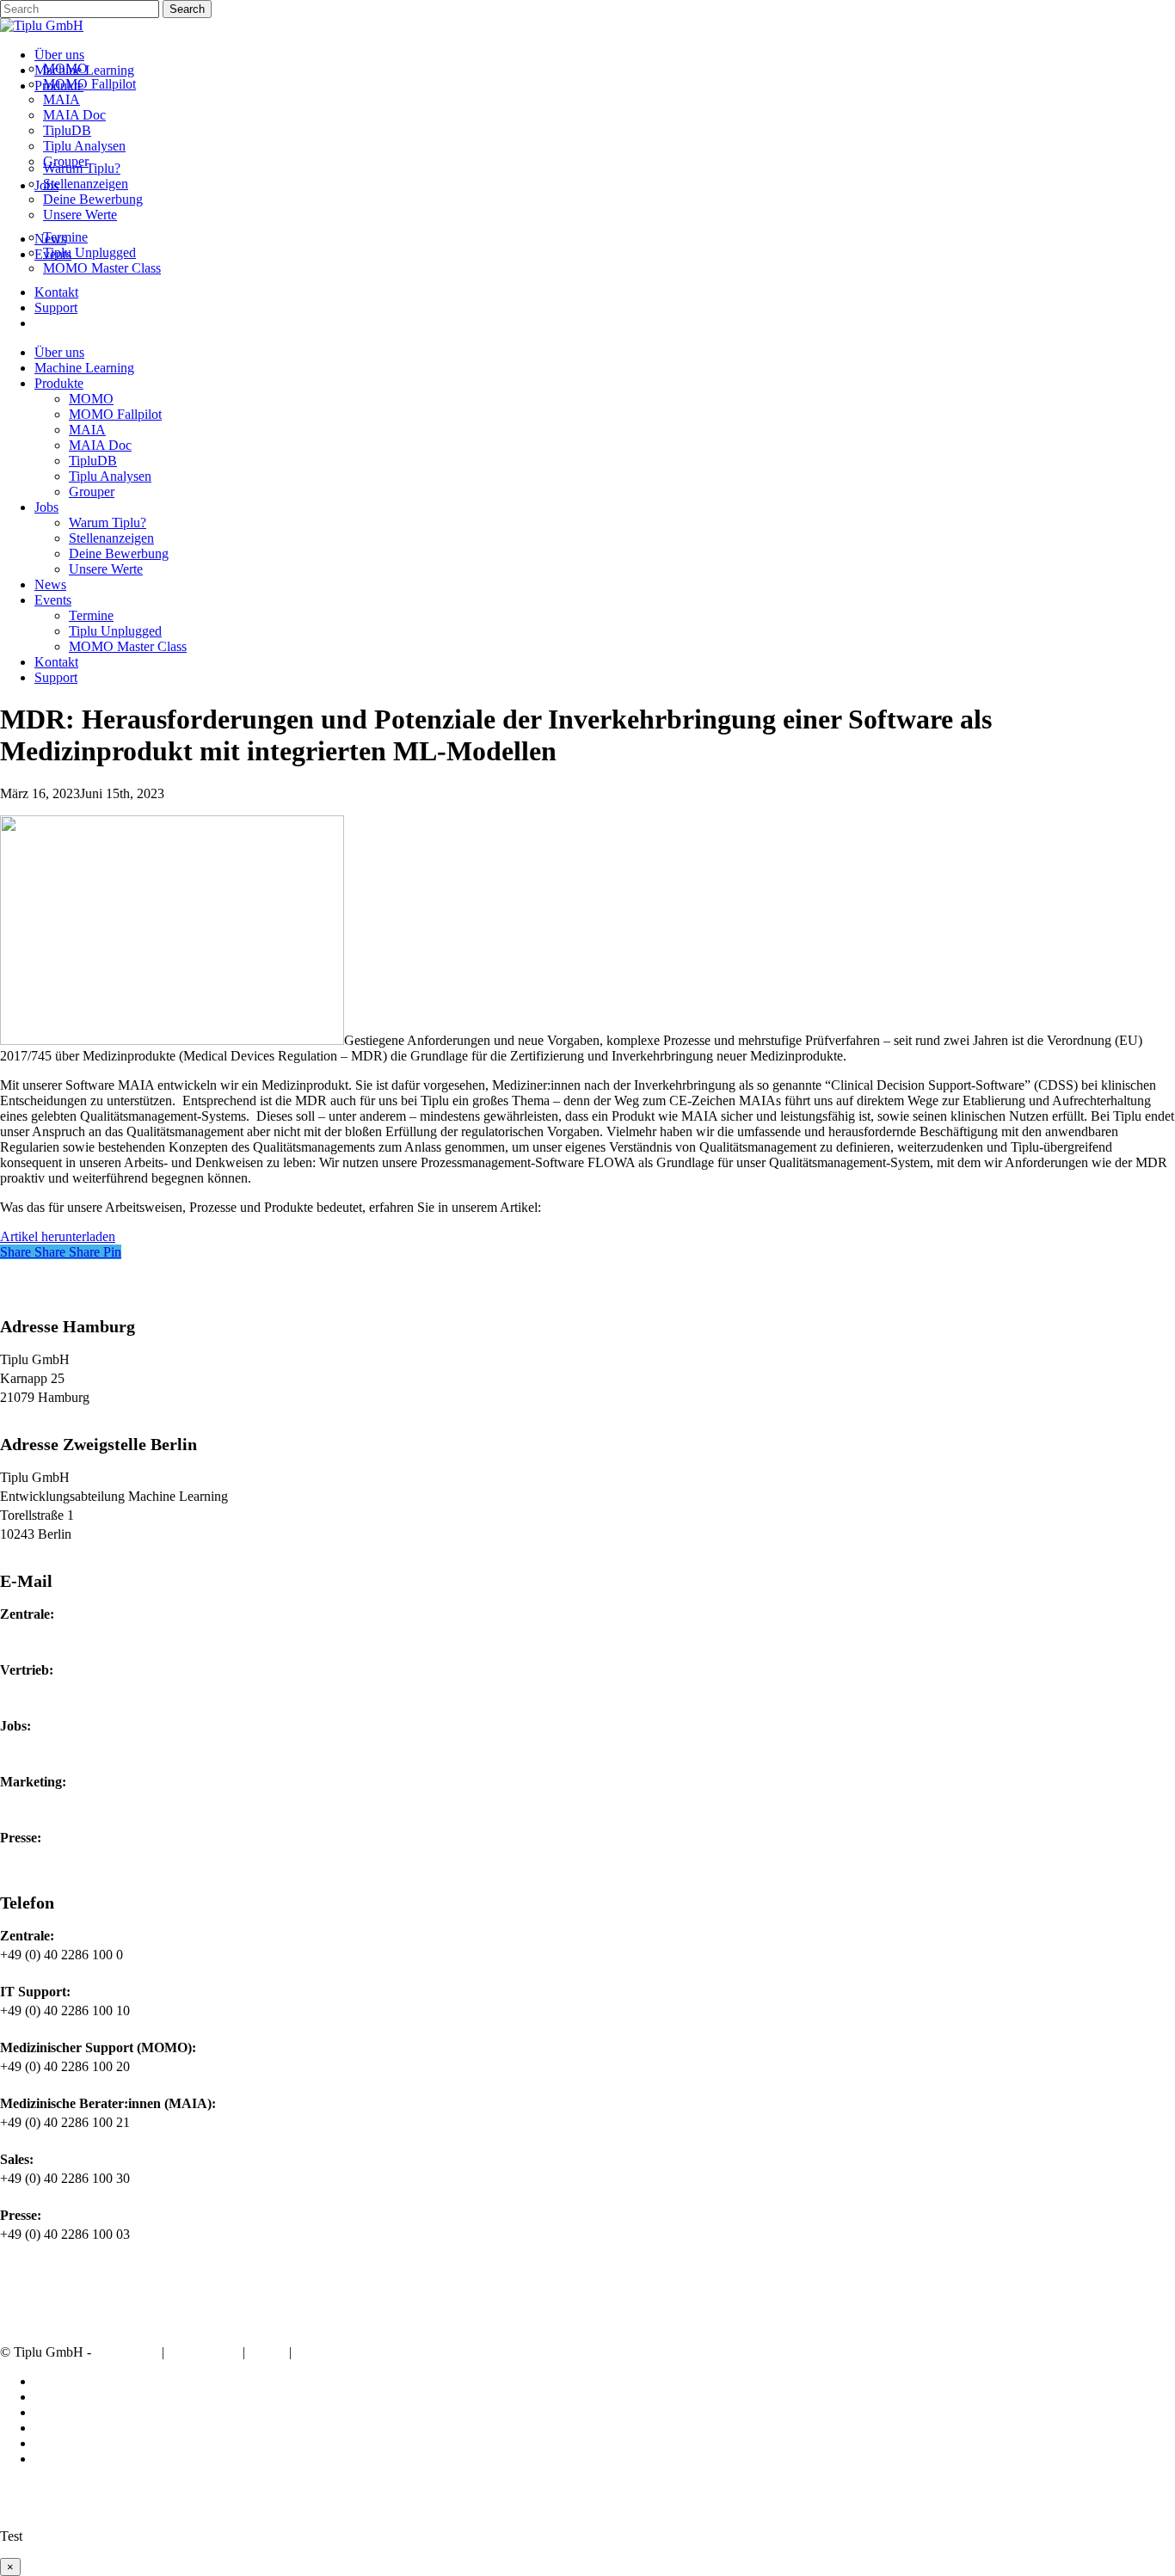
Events (53, 600)
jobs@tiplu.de (38, 1745)
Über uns (59, 352)
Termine (91, 615)
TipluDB (93, 461)
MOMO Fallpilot (115, 414)
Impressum (126, 2353)
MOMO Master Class (128, 646)
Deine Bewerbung (119, 553)
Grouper (92, 492)
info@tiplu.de (37, 1633)
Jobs (46, 507)
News (50, 584)
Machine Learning (84, 368)
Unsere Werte (106, 569)
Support (56, 677)
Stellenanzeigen (111, 538)
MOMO (91, 399)
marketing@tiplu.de (54, 1801)
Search (187, 9)
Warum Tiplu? (108, 523)
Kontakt (56, 662)
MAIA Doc (100, 445)
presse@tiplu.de (43, 1857)
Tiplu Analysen (110, 476)
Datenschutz (203, 2353)
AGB (267, 2353)
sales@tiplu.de (40, 1689)
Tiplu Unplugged (115, 631)
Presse (316, 2353)
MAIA (87, 430)
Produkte (59, 383)
